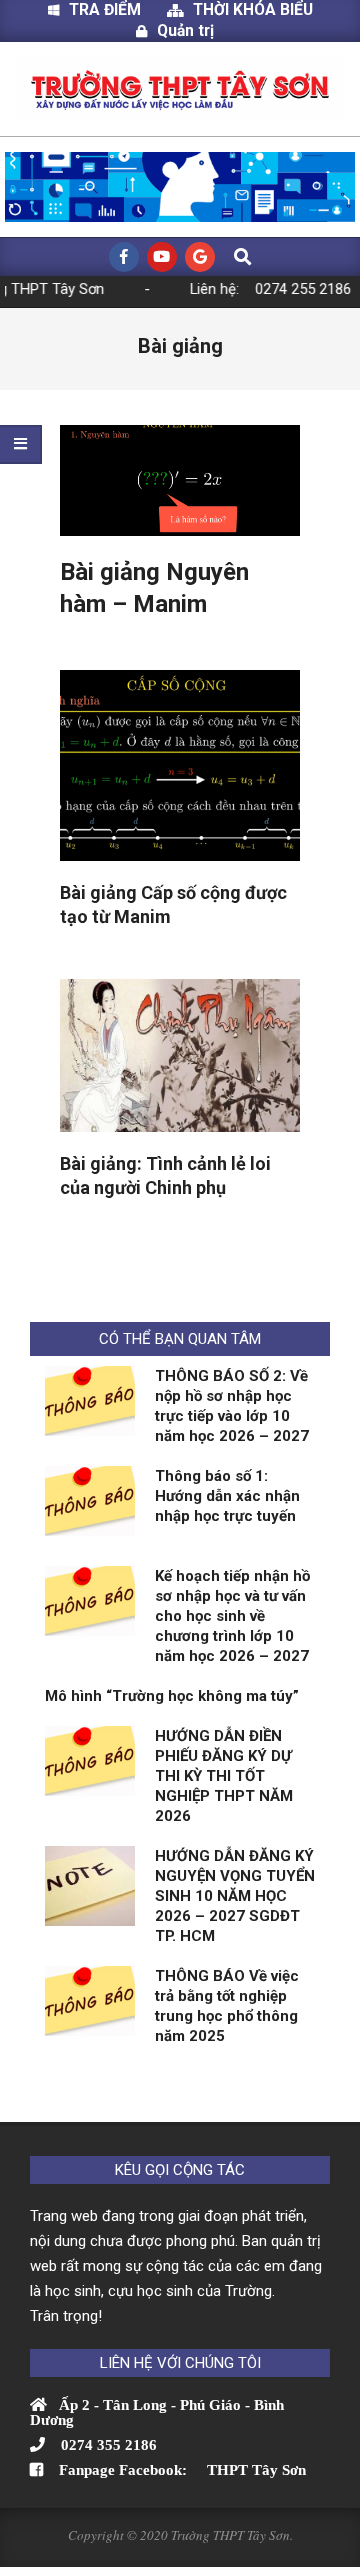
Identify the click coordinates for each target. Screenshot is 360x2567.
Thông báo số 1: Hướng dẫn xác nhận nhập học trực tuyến (227, 1496)
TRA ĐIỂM (113, 10)
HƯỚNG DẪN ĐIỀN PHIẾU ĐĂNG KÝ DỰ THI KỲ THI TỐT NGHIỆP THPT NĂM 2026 (224, 1776)
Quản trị (185, 31)
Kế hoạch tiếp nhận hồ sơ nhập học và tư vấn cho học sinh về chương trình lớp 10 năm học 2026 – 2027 (232, 1616)
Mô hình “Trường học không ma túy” (172, 1696)
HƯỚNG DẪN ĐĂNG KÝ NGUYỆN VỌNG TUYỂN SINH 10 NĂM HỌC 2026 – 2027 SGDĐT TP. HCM (235, 1896)
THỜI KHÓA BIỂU (253, 10)
